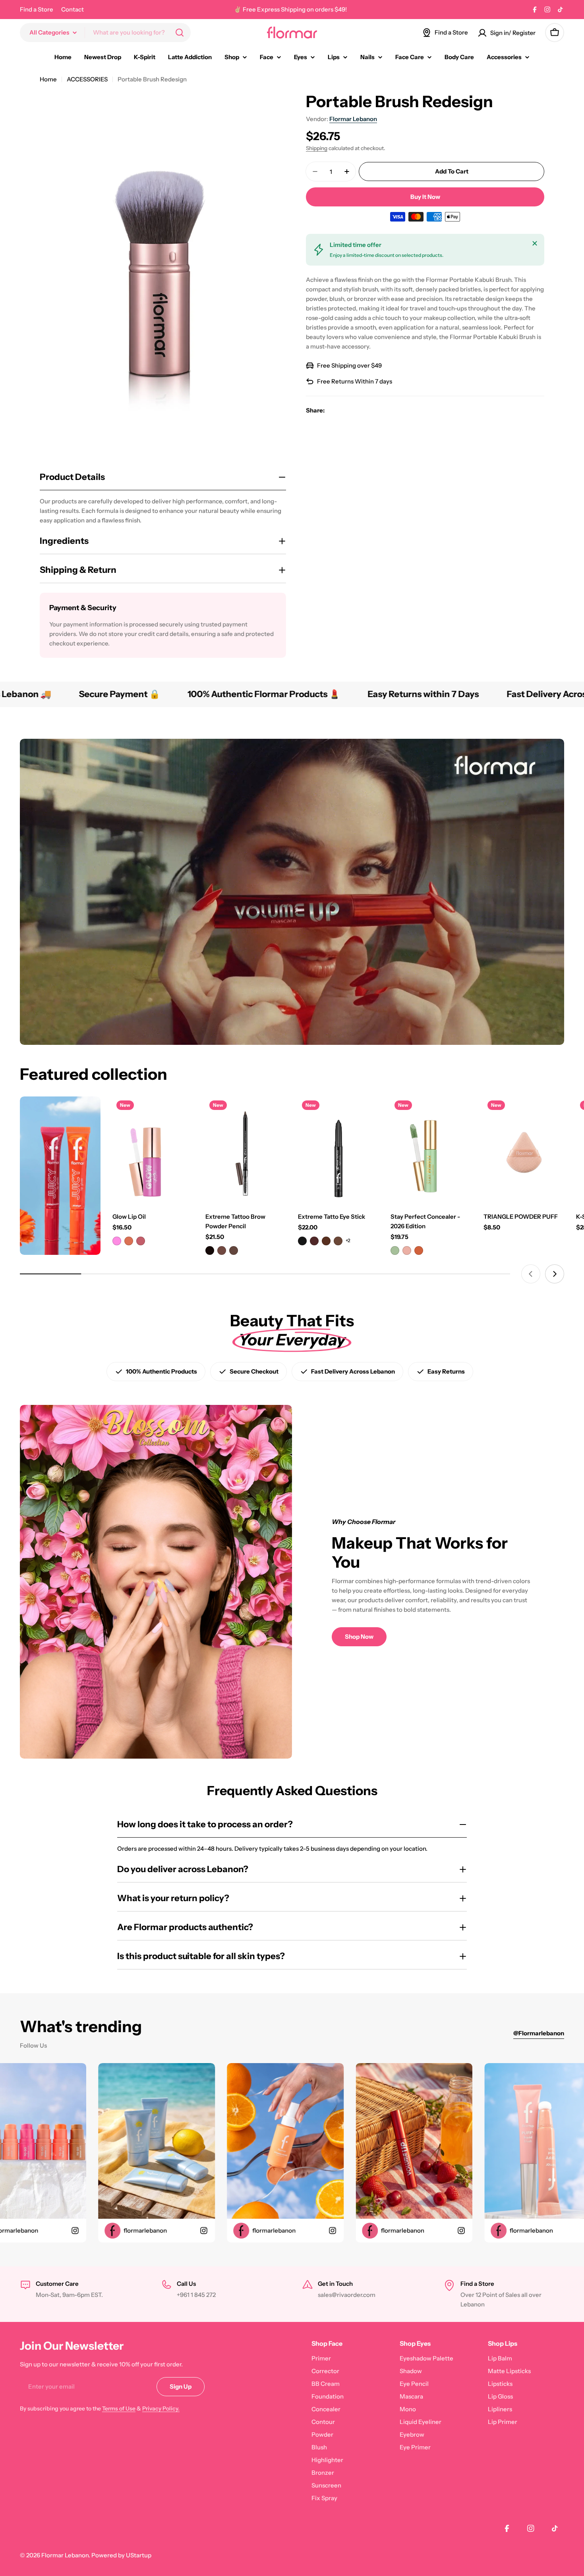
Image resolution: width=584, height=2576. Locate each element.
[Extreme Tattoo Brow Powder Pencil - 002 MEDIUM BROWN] (222, 1250)
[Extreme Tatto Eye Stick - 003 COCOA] (326, 1241)
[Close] (535, 243)
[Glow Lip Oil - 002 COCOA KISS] (129, 1241)
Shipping (317, 148)
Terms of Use (119, 2408)
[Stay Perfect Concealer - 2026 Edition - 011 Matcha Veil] (395, 1250)
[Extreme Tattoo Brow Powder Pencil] (246, 1150)
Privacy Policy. (161, 2408)
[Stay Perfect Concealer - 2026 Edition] (431, 1150)
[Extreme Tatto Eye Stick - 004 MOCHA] (338, 1241)
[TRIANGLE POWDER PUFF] (524, 1150)
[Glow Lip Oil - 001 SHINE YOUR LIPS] (117, 1241)
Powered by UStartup (121, 2555)
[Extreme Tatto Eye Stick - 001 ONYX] (302, 1241)
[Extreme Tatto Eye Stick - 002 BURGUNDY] (314, 1241)
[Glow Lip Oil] (153, 1150)
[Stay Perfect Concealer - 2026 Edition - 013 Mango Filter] (419, 1250)
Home (48, 79)
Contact (73, 9)
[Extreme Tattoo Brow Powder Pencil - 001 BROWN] (210, 1250)
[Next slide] (555, 1274)
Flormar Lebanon (353, 119)
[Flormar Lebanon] (60, 1176)
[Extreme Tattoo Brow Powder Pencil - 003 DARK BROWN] (234, 1250)
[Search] (180, 33)
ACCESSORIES (87, 79)
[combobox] (105, 33)
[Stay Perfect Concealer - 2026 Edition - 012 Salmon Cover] (407, 1250)
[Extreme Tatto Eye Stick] (338, 1150)
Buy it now (425, 197)
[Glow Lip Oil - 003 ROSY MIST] (141, 1241)
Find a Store (37, 9)
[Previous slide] (531, 1274)
